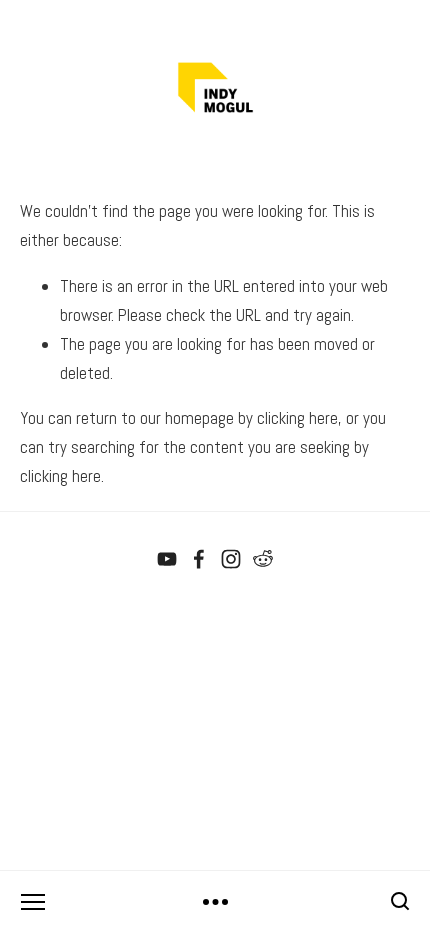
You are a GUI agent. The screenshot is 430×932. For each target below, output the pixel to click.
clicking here (297, 418)
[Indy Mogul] (167, 559)
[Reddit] (263, 559)
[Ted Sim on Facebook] (199, 559)
